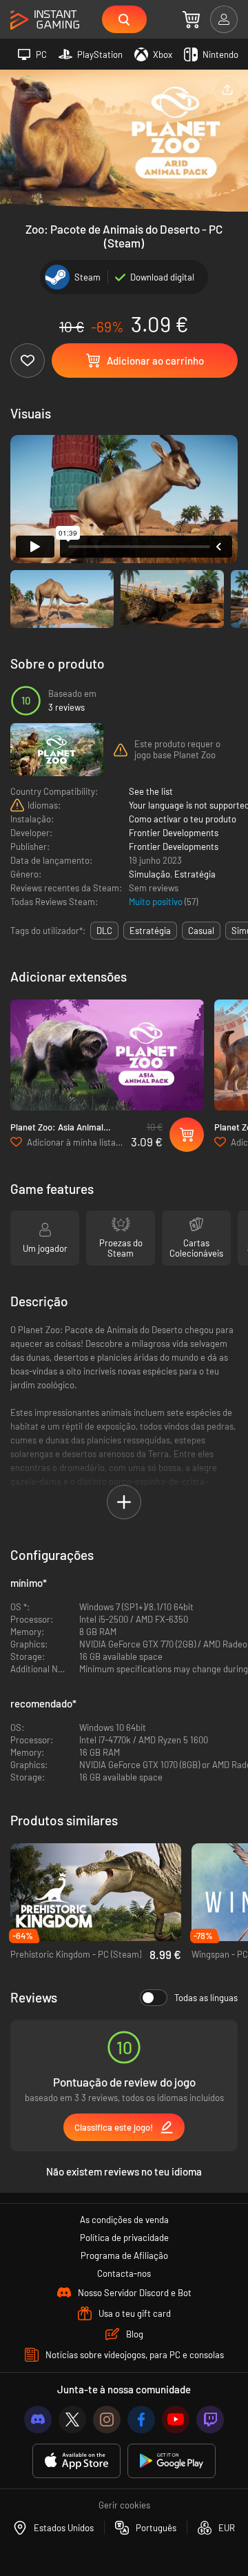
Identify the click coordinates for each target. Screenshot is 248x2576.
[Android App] (172, 2461)
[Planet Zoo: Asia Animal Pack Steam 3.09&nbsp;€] (107, 1055)
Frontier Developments (174, 833)
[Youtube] (176, 2420)
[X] (72, 2420)
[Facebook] (141, 2420)
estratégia (150, 931)
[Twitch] (210, 2420)
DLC (104, 931)
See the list (151, 791)
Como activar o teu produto (183, 819)
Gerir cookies (124, 2505)
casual (201, 931)
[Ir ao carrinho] (191, 19)
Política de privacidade (124, 2238)
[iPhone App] (76, 2461)
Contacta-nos (124, 2273)
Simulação (149, 874)
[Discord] (38, 2420)
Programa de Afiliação (124, 2255)
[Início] (45, 20)
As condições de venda (124, 2220)
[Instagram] (107, 2420)
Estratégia (195, 874)
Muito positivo (157, 902)
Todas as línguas (206, 1998)
